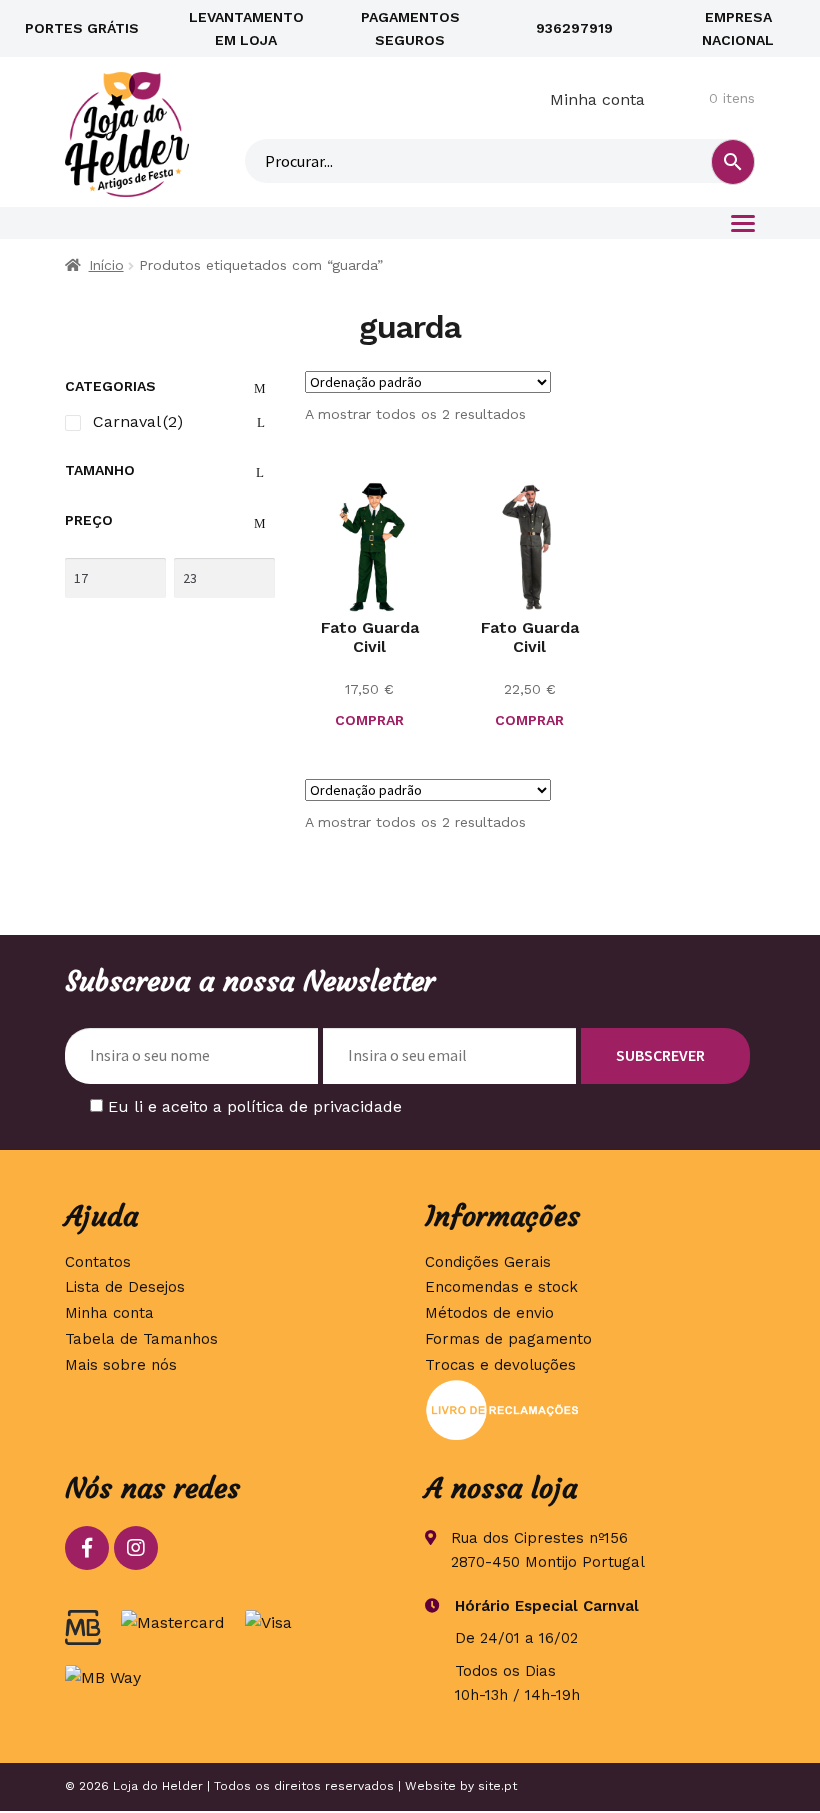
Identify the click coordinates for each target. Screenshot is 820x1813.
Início (106, 265)
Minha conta (597, 99)
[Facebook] (87, 1548)
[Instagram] (136, 1548)
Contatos (98, 1262)
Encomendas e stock (501, 1287)
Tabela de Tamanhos (141, 1339)
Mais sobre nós (121, 1365)
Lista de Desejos (125, 1287)
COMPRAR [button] (529, 720)
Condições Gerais (488, 1262)
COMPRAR (369, 720)
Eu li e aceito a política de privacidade (255, 1106)
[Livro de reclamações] (590, 1410)
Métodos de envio (489, 1313)
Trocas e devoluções (500, 1365)
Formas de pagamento (508, 1339)
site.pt (497, 1786)
